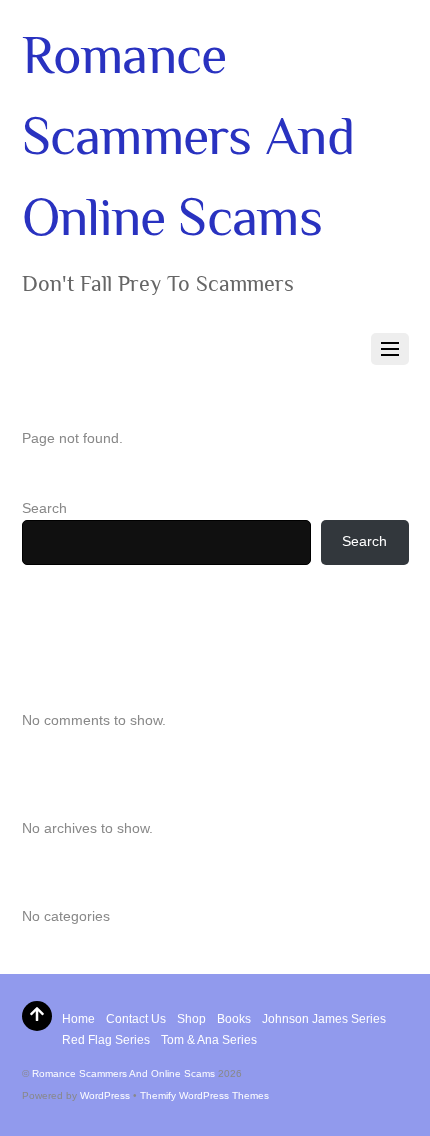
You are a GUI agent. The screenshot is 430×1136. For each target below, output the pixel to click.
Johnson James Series (324, 1019)
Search (44, 508)
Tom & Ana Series (209, 1040)
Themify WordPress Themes (204, 1095)
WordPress (105, 1095)
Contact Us (136, 1019)
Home (78, 1019)
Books (234, 1019)
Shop (191, 1019)
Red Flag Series (106, 1040)
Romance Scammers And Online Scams (123, 1073)
